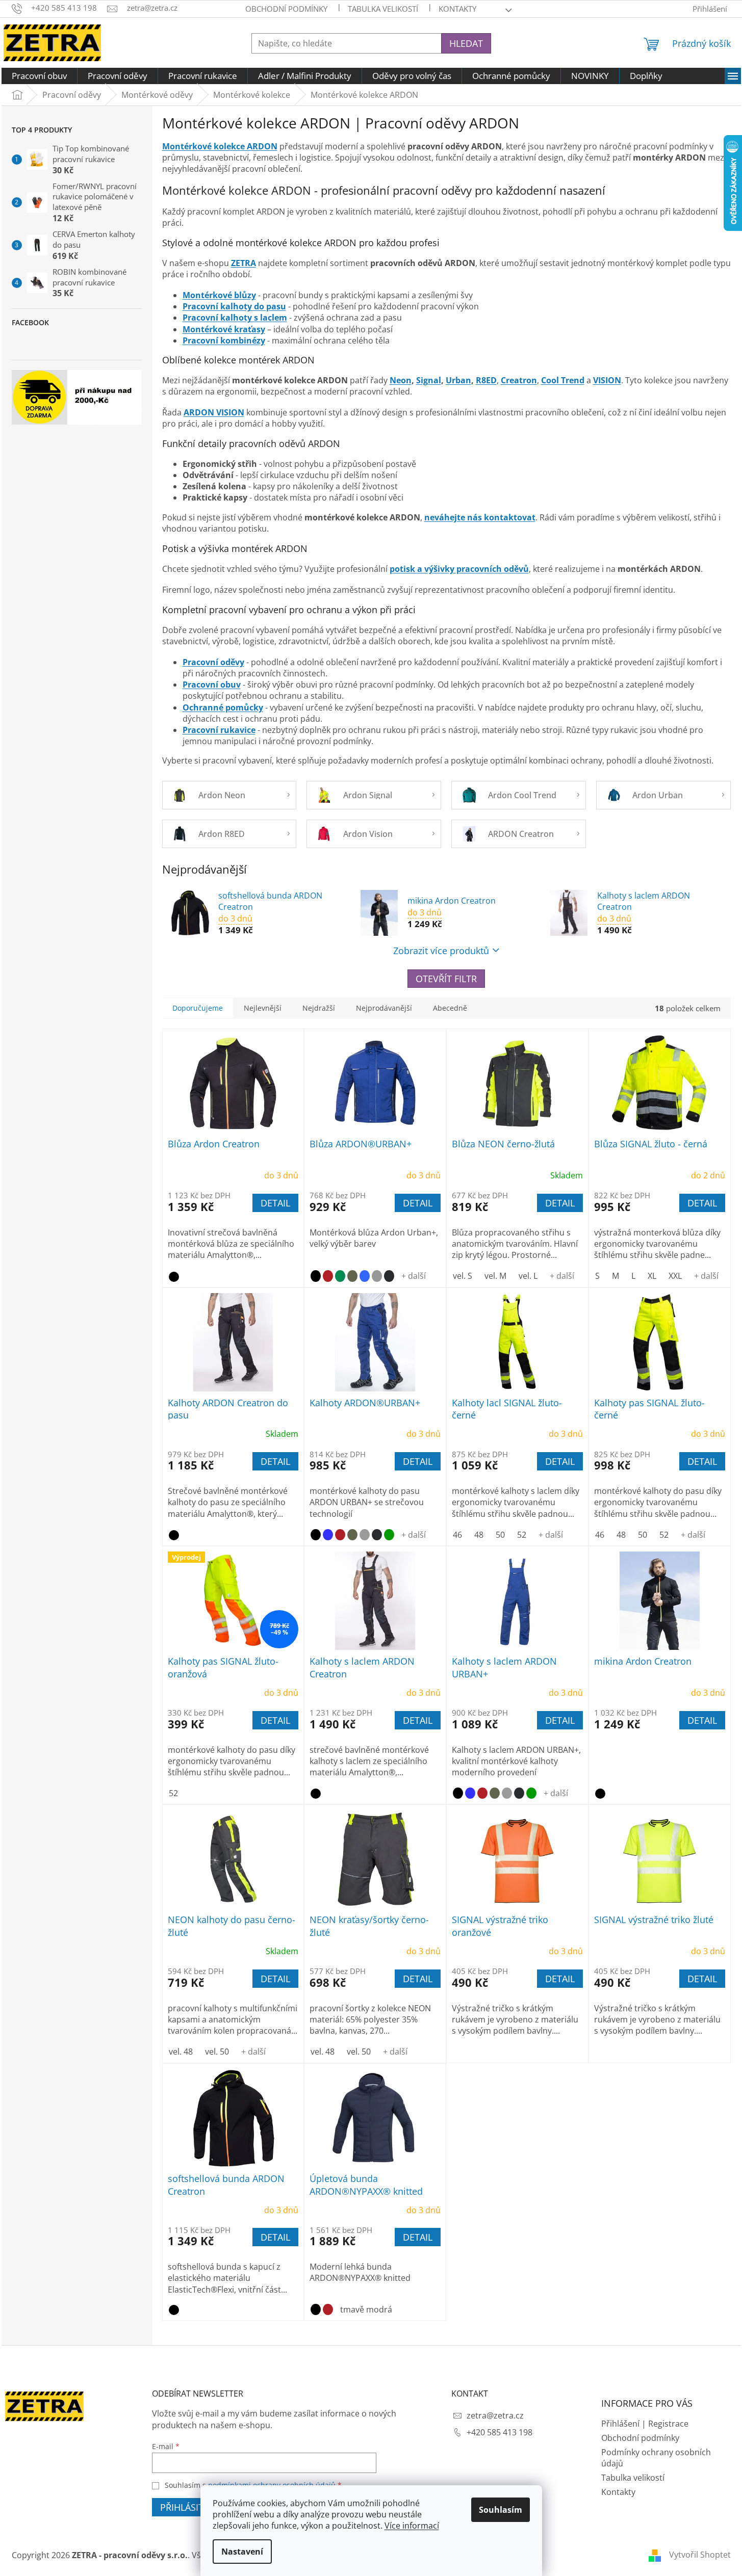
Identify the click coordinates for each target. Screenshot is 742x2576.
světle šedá (377, 1276)
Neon (401, 380)
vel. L (528, 1276)
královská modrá (328, 1535)
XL (652, 1276)
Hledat (466, 43)
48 (479, 1535)
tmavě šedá (389, 1276)
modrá (365, 1276)
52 (522, 1535)
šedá (365, 1535)
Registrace (668, 2424)
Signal (429, 380)
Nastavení (242, 2552)
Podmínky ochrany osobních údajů (656, 2458)
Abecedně (450, 1008)
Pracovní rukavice (219, 730)
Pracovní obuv (212, 685)
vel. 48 (181, 2052)
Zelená (389, 1535)
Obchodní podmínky (286, 9)
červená (328, 1276)
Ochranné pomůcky (223, 707)
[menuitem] (39, 76)
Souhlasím (501, 2510)
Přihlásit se (188, 2507)
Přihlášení (620, 2424)
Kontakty (618, 2492)
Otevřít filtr (446, 979)
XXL (675, 1276)
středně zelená (340, 1276)
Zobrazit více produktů (441, 951)
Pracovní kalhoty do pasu (234, 306)
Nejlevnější (263, 1008)
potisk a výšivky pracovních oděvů (459, 569)
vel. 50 (217, 2052)
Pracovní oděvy (213, 662)
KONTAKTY (457, 9)
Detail (275, 1203)
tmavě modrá (366, 2309)
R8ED (486, 380)
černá (174, 1277)
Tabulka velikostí (383, 9)
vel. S (463, 1276)
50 (500, 1535)
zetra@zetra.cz (495, 2415)
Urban (458, 380)
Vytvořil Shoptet (700, 2555)
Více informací (412, 2526)
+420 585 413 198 (500, 2432)
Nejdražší (319, 1008)
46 (457, 1535)
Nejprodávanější (384, 1008)
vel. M (495, 1276)
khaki (352, 1276)
